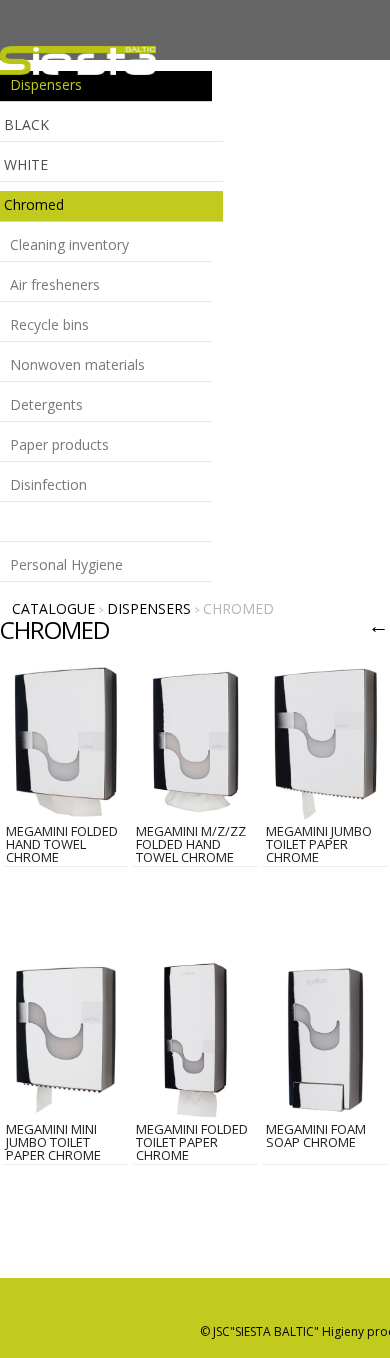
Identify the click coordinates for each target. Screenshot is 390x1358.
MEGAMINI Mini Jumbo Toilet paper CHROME (53, 1142)
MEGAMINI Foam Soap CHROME (316, 1135)
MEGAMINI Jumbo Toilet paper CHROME (319, 844)
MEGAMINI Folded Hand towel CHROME (62, 844)
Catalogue (53, 608)
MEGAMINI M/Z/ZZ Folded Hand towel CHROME (191, 844)
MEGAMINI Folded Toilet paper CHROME (192, 1142)
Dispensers (149, 608)
